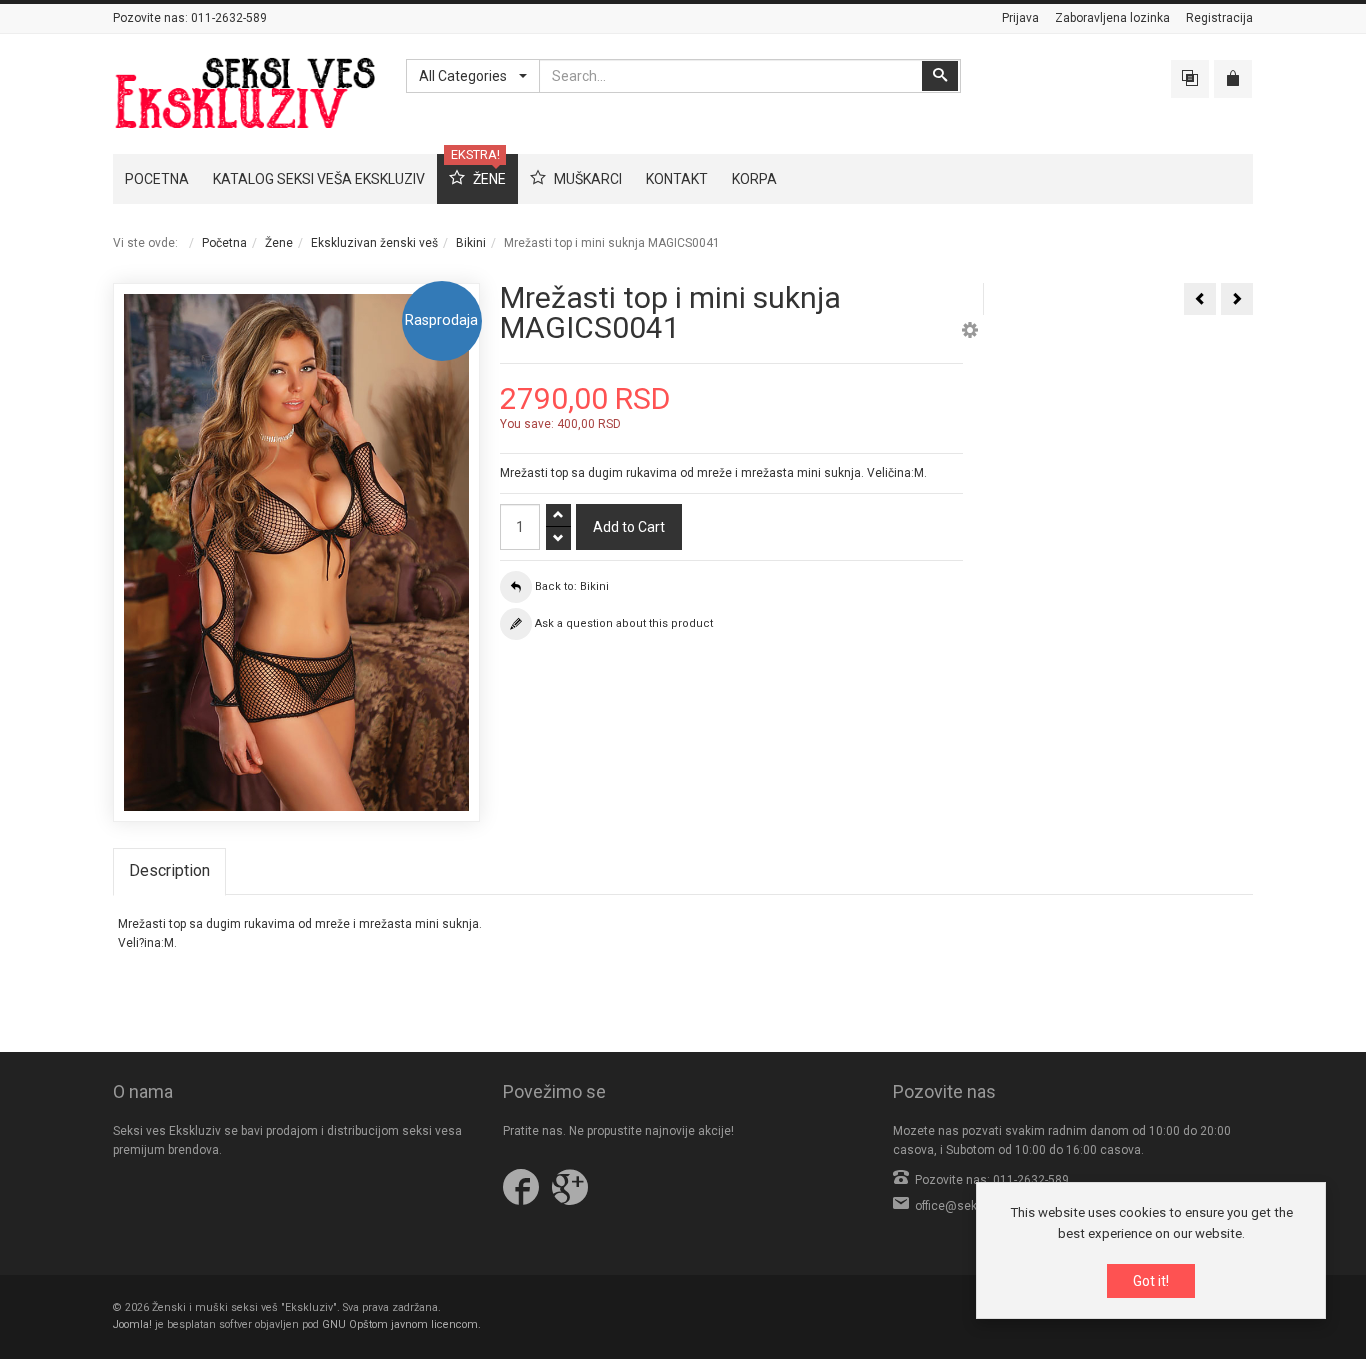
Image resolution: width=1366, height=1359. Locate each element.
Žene (279, 243)
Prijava (1020, 18)
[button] (970, 333)
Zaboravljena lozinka (1112, 18)
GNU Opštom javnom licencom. (401, 1324)
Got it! (1151, 1281)
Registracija (1219, 18)
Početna (224, 243)
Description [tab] (169, 870)
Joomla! (132, 1324)
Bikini (471, 243)
